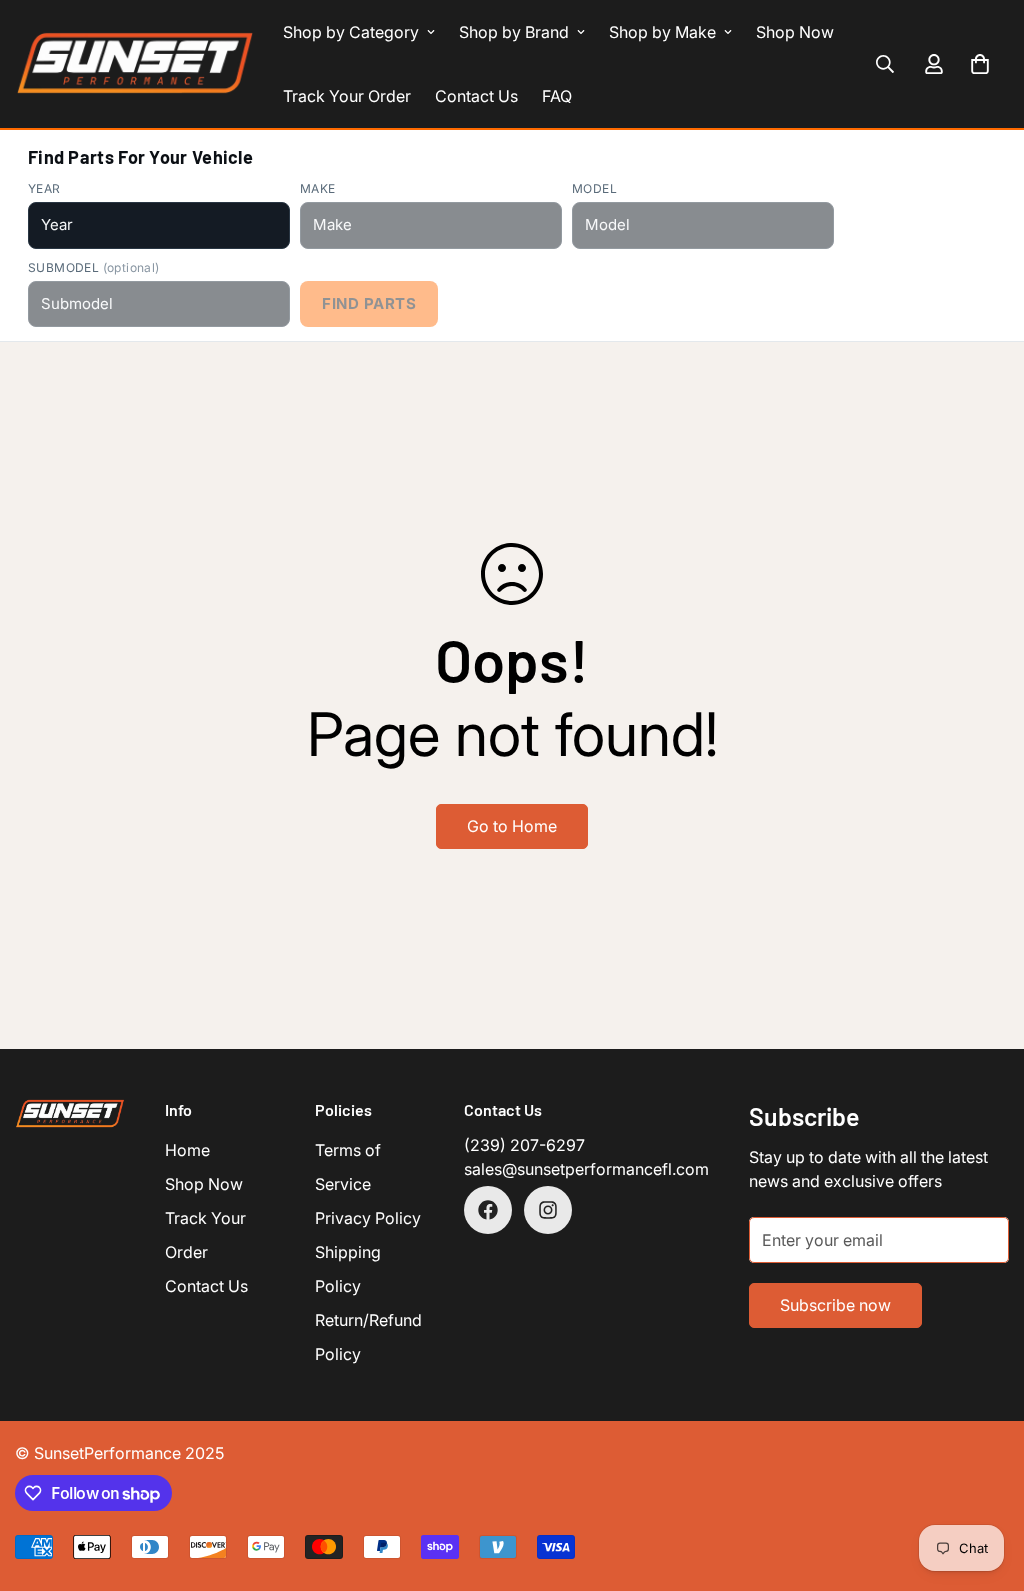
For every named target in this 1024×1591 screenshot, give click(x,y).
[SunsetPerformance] (135, 64)
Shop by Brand (514, 32)
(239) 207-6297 (524, 1145)
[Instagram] (548, 1210)
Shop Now (795, 32)
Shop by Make (662, 32)
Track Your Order (347, 96)
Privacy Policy (368, 1218)
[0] (980, 64)
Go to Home (512, 826)
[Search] (885, 64)
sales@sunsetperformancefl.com (586, 1169)
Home (187, 1150)
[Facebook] (488, 1210)
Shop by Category (351, 32)
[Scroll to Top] (985, 1482)
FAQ (557, 96)
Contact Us (476, 96)
